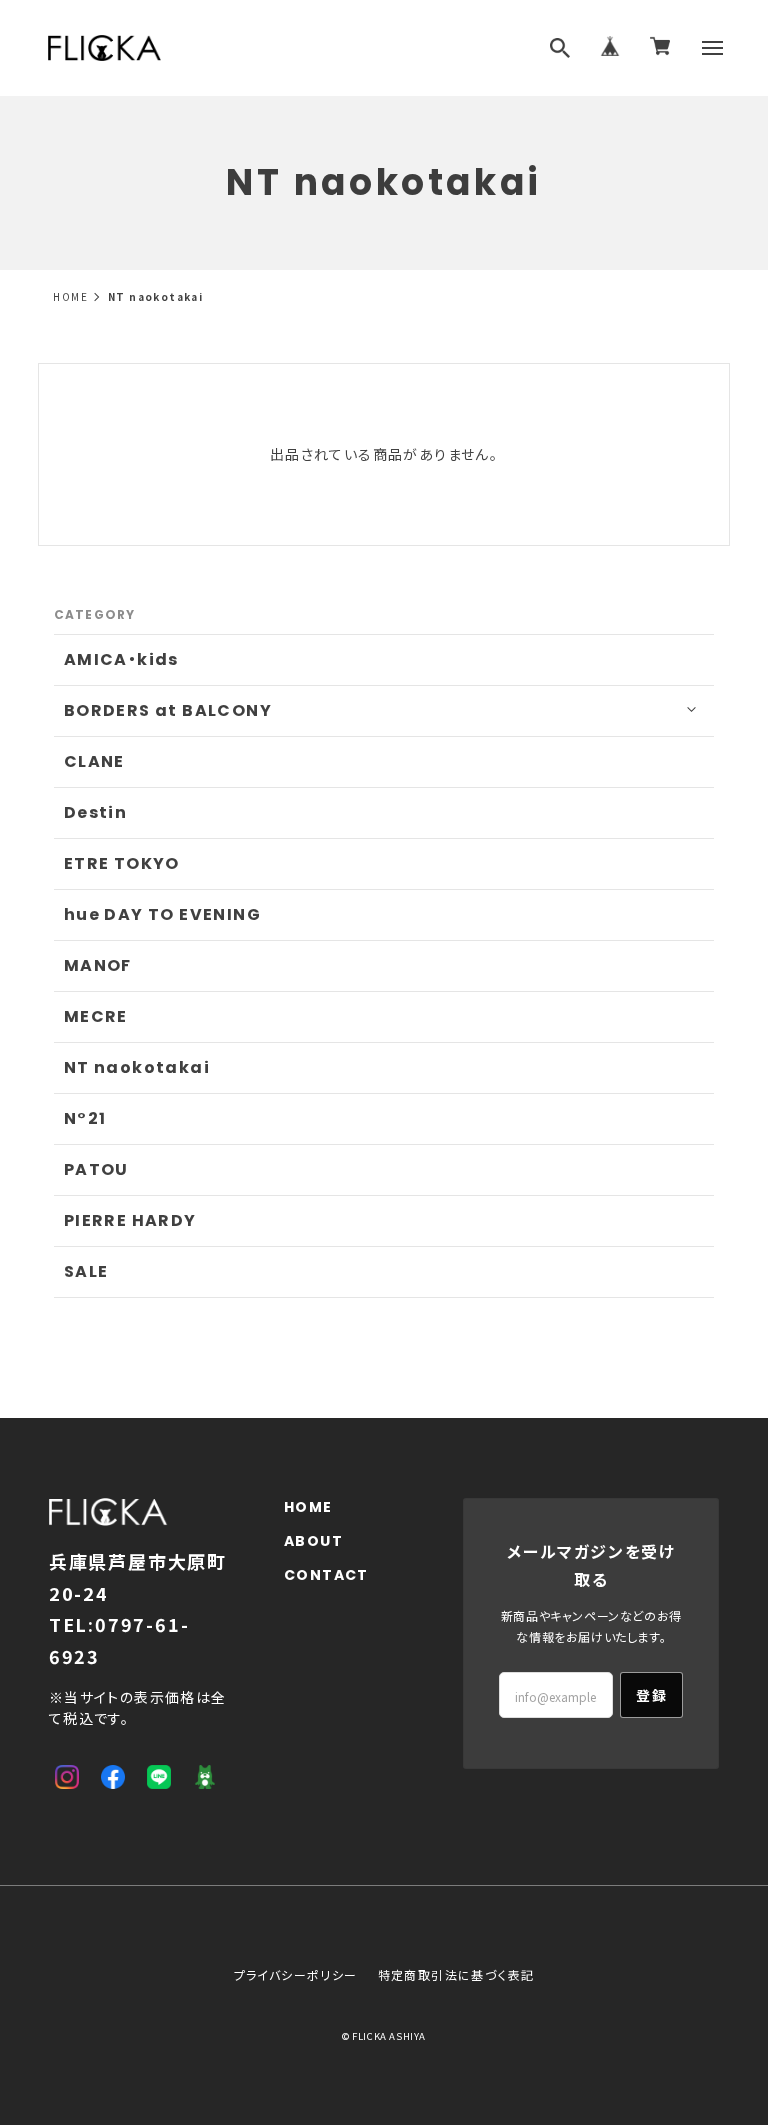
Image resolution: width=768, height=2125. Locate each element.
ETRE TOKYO (122, 863)
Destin (95, 812)
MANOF (98, 965)
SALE (86, 1271)
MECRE (96, 1016)
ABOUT (313, 1541)
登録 (651, 1695)
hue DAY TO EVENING (162, 914)
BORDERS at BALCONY (168, 710)
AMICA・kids (121, 659)
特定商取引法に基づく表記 (456, 1974)
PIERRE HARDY (130, 1220)
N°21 (85, 1118)
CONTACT (326, 1575)
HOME (70, 296)
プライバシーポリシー (296, 1974)
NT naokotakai (137, 1067)
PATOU (96, 1169)
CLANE (94, 761)
